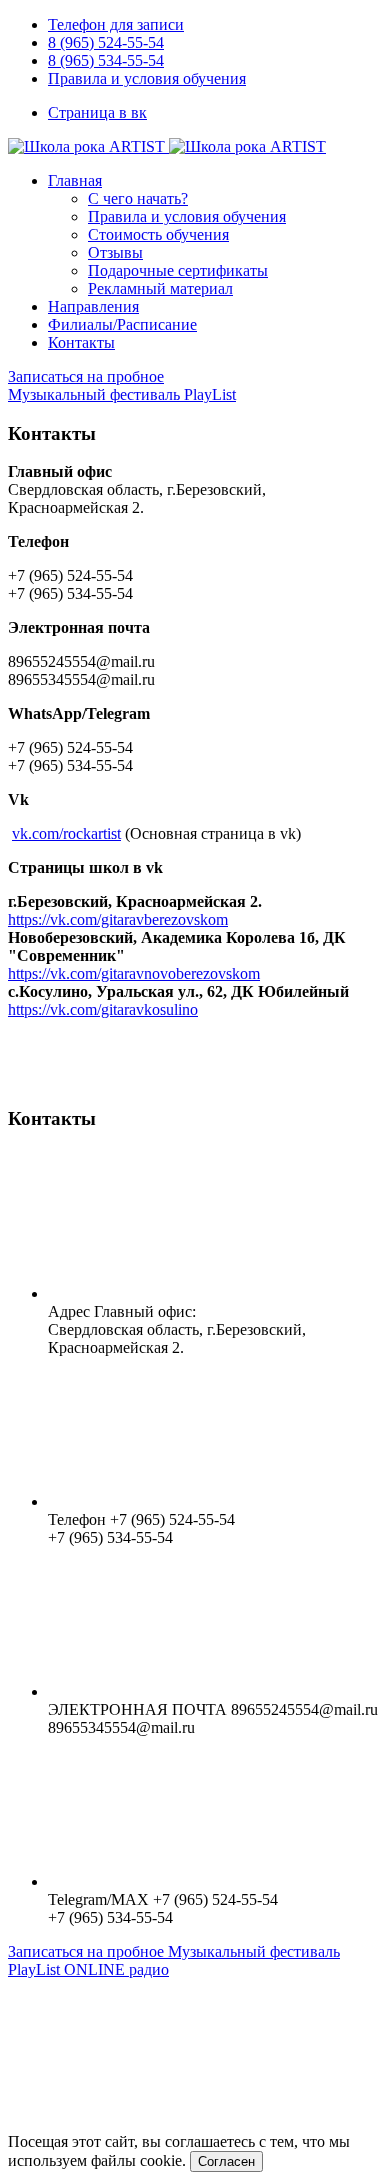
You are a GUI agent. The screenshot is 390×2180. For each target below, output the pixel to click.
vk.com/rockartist (66, 833)
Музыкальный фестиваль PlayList (122, 394)
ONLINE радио (116, 1969)
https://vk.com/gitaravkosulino (103, 1009)
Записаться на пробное (86, 376)
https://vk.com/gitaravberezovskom (118, 919)
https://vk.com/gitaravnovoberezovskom (134, 973)
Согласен (226, 2161)
